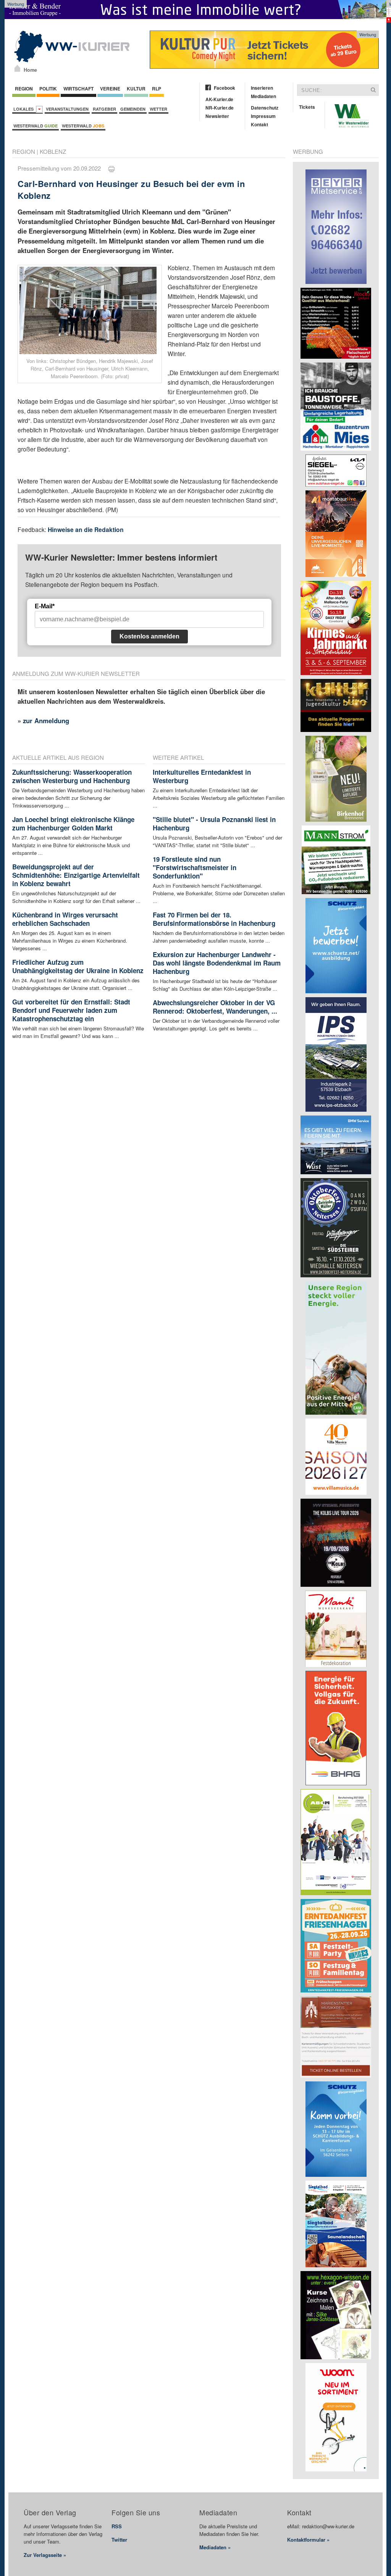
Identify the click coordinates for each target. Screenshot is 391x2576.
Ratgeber (104, 109)
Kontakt (259, 124)
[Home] (17, 68)
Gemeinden (133, 109)
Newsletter (217, 116)
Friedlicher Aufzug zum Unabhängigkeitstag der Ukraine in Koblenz (78, 966)
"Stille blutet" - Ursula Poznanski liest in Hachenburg (214, 824)
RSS (117, 2526)
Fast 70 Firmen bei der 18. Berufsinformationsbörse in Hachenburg (214, 919)
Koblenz (53, 151)
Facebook (225, 88)
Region (24, 89)
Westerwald (36, 126)
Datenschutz (265, 108)
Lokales (25, 109)
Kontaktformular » (308, 2540)
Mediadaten (263, 96)
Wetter (158, 109)
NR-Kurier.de (220, 108)
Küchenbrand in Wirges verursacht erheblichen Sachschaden (65, 919)
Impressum (263, 116)
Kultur (136, 89)
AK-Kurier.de (219, 99)
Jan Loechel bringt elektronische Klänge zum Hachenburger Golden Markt (73, 824)
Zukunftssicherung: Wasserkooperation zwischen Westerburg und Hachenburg (72, 776)
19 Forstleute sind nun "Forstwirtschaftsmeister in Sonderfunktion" (195, 867)
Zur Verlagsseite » (45, 2555)
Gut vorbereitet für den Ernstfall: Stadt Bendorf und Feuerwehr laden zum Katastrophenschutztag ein (71, 1010)
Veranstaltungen (67, 109)
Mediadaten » (215, 2547)
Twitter (119, 2540)
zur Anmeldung (46, 721)
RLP (157, 89)
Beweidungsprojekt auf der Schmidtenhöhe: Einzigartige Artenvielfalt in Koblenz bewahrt (76, 875)
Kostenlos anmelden (149, 636)
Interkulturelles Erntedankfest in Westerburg (202, 776)
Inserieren (262, 88)
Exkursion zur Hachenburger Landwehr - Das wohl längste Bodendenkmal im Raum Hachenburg (217, 963)
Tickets (307, 107)
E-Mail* (45, 606)
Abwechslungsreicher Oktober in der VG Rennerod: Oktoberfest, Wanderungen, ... (215, 1007)
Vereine (110, 89)
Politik (48, 89)
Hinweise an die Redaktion (86, 530)
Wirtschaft (78, 89)
